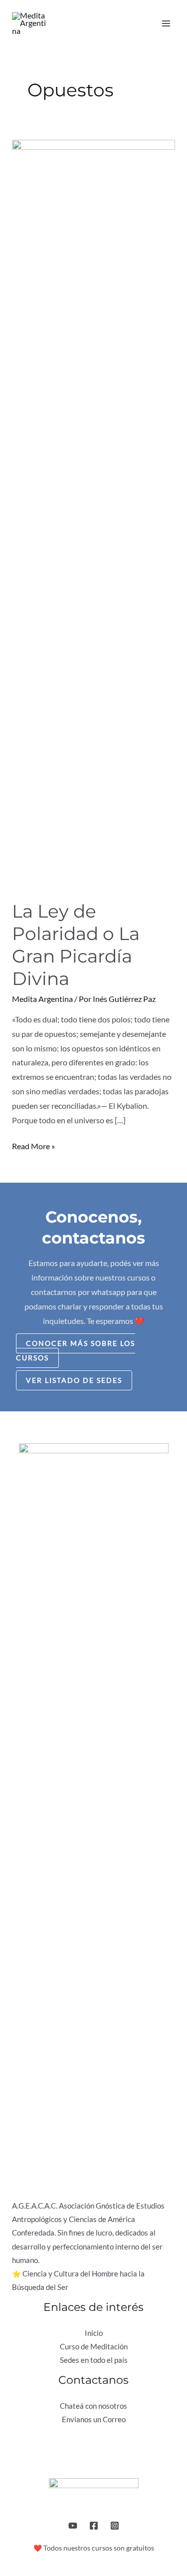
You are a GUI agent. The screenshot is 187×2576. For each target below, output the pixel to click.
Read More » (33, 1145)
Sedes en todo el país (94, 2360)
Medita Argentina (42, 999)
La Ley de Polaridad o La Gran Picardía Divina (76, 945)
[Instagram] (115, 2526)
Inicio (94, 2333)
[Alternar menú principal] (166, 23)
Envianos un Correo (94, 2419)
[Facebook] (94, 2526)
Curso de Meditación (94, 2347)
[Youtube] (73, 2526)
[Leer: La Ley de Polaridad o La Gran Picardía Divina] (93, 513)
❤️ (38, 2548)
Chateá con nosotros (93, 2406)
